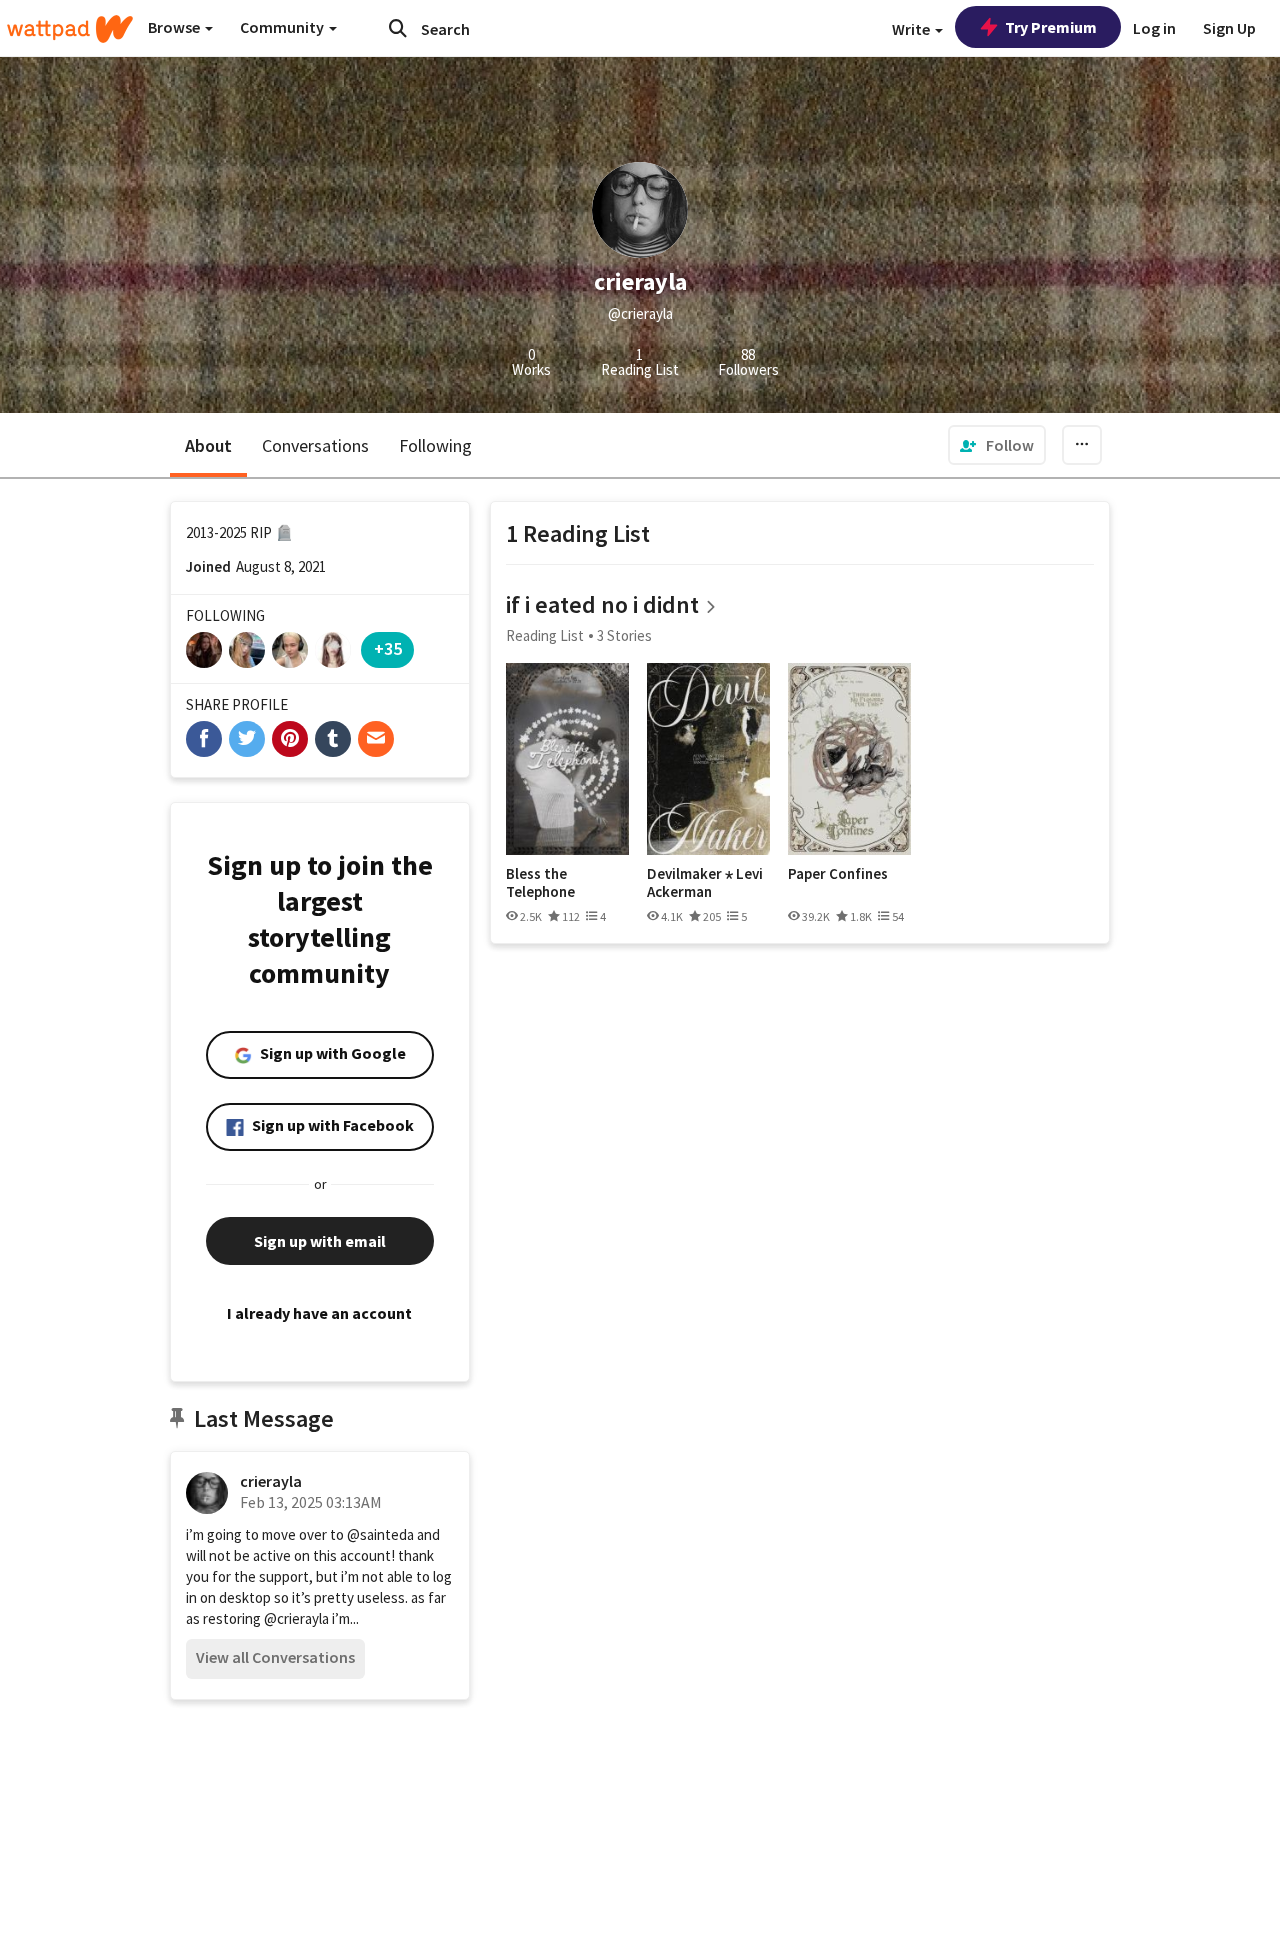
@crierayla (296, 1618)
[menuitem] (997, 445)
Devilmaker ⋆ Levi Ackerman (705, 882)
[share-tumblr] (333, 739)
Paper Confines (838, 874)
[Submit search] (398, 28)
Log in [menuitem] (1154, 28)
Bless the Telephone (540, 882)
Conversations (315, 445)
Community (283, 27)
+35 (388, 648)
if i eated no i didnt (602, 604)
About (208, 445)
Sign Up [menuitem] (1229, 28)
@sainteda (380, 1534)
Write (912, 29)
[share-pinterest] (290, 739)
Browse (175, 27)
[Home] (70, 29)
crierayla (271, 1481)
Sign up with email (320, 1241)
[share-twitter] (247, 739)
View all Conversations (275, 1657)
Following (435, 445)
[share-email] (376, 739)
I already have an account (319, 1313)
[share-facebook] (204, 739)
